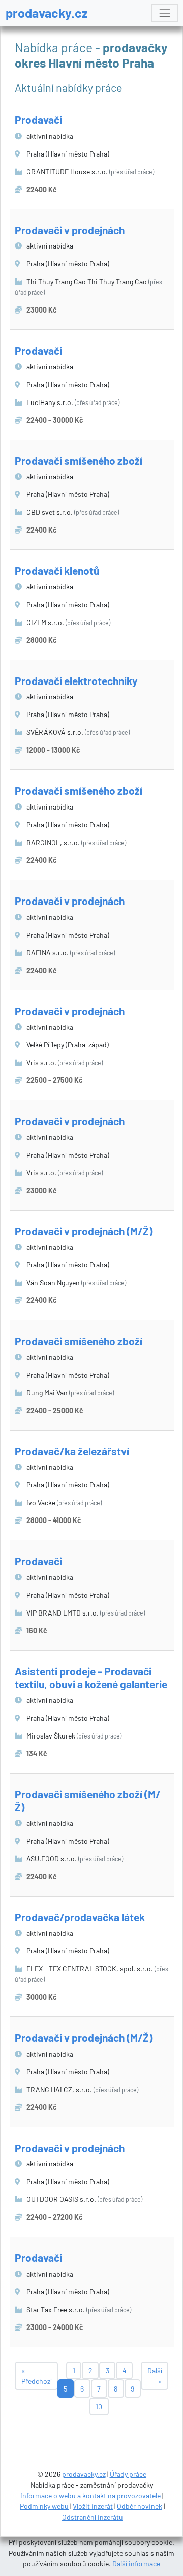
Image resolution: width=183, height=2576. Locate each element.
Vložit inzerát (93, 2506)
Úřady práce (128, 2474)
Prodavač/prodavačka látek (80, 1917)
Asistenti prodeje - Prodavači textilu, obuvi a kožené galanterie (91, 1678)
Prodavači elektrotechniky (76, 681)
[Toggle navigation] (164, 13)
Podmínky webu (44, 2506)
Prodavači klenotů (57, 570)
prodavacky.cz (47, 13)
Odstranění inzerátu (93, 2517)
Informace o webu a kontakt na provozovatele (90, 2495)
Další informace (136, 2564)
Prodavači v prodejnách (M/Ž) (84, 1231)
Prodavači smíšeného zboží (79, 461)
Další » (155, 2376)
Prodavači (38, 120)
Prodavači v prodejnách (70, 230)
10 (99, 2407)
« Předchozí (37, 2376)
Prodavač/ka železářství (72, 1451)
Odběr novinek (140, 2506)
